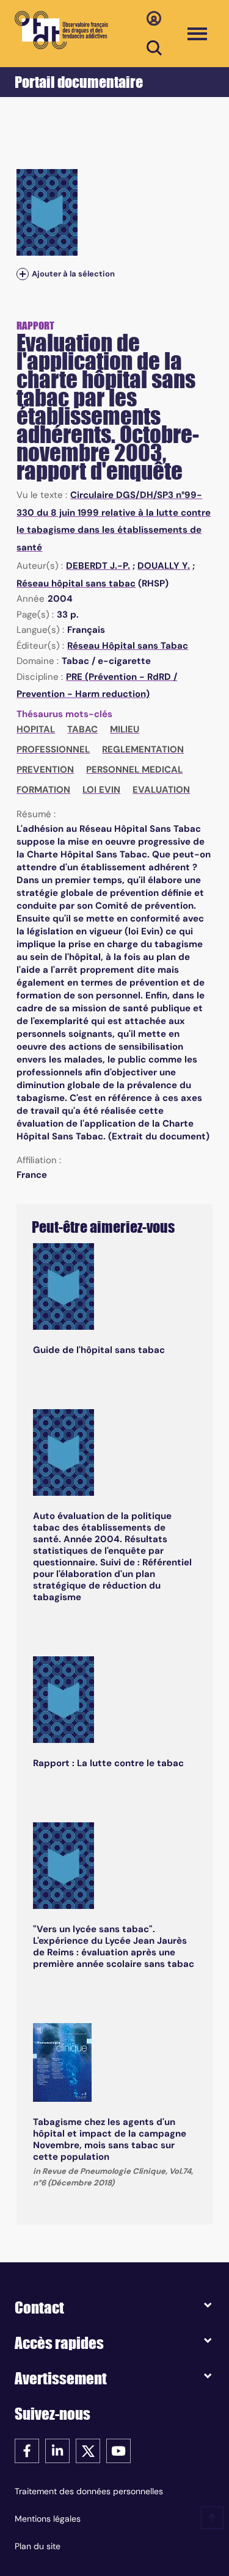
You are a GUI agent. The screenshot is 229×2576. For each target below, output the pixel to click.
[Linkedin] (57, 2450)
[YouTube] (118, 2450)
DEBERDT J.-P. (98, 566)
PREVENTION (45, 770)
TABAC (82, 729)
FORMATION (43, 790)
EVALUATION (161, 790)
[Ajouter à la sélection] (23, 274)
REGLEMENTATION (143, 749)
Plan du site (38, 2546)
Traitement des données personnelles (89, 2491)
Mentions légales (48, 2519)
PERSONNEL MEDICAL (134, 770)
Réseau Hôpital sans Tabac (128, 646)
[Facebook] (27, 2450)
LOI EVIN (101, 790)
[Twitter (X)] (88, 2450)
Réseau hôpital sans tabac (76, 583)
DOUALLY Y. (164, 566)
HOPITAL (36, 729)
